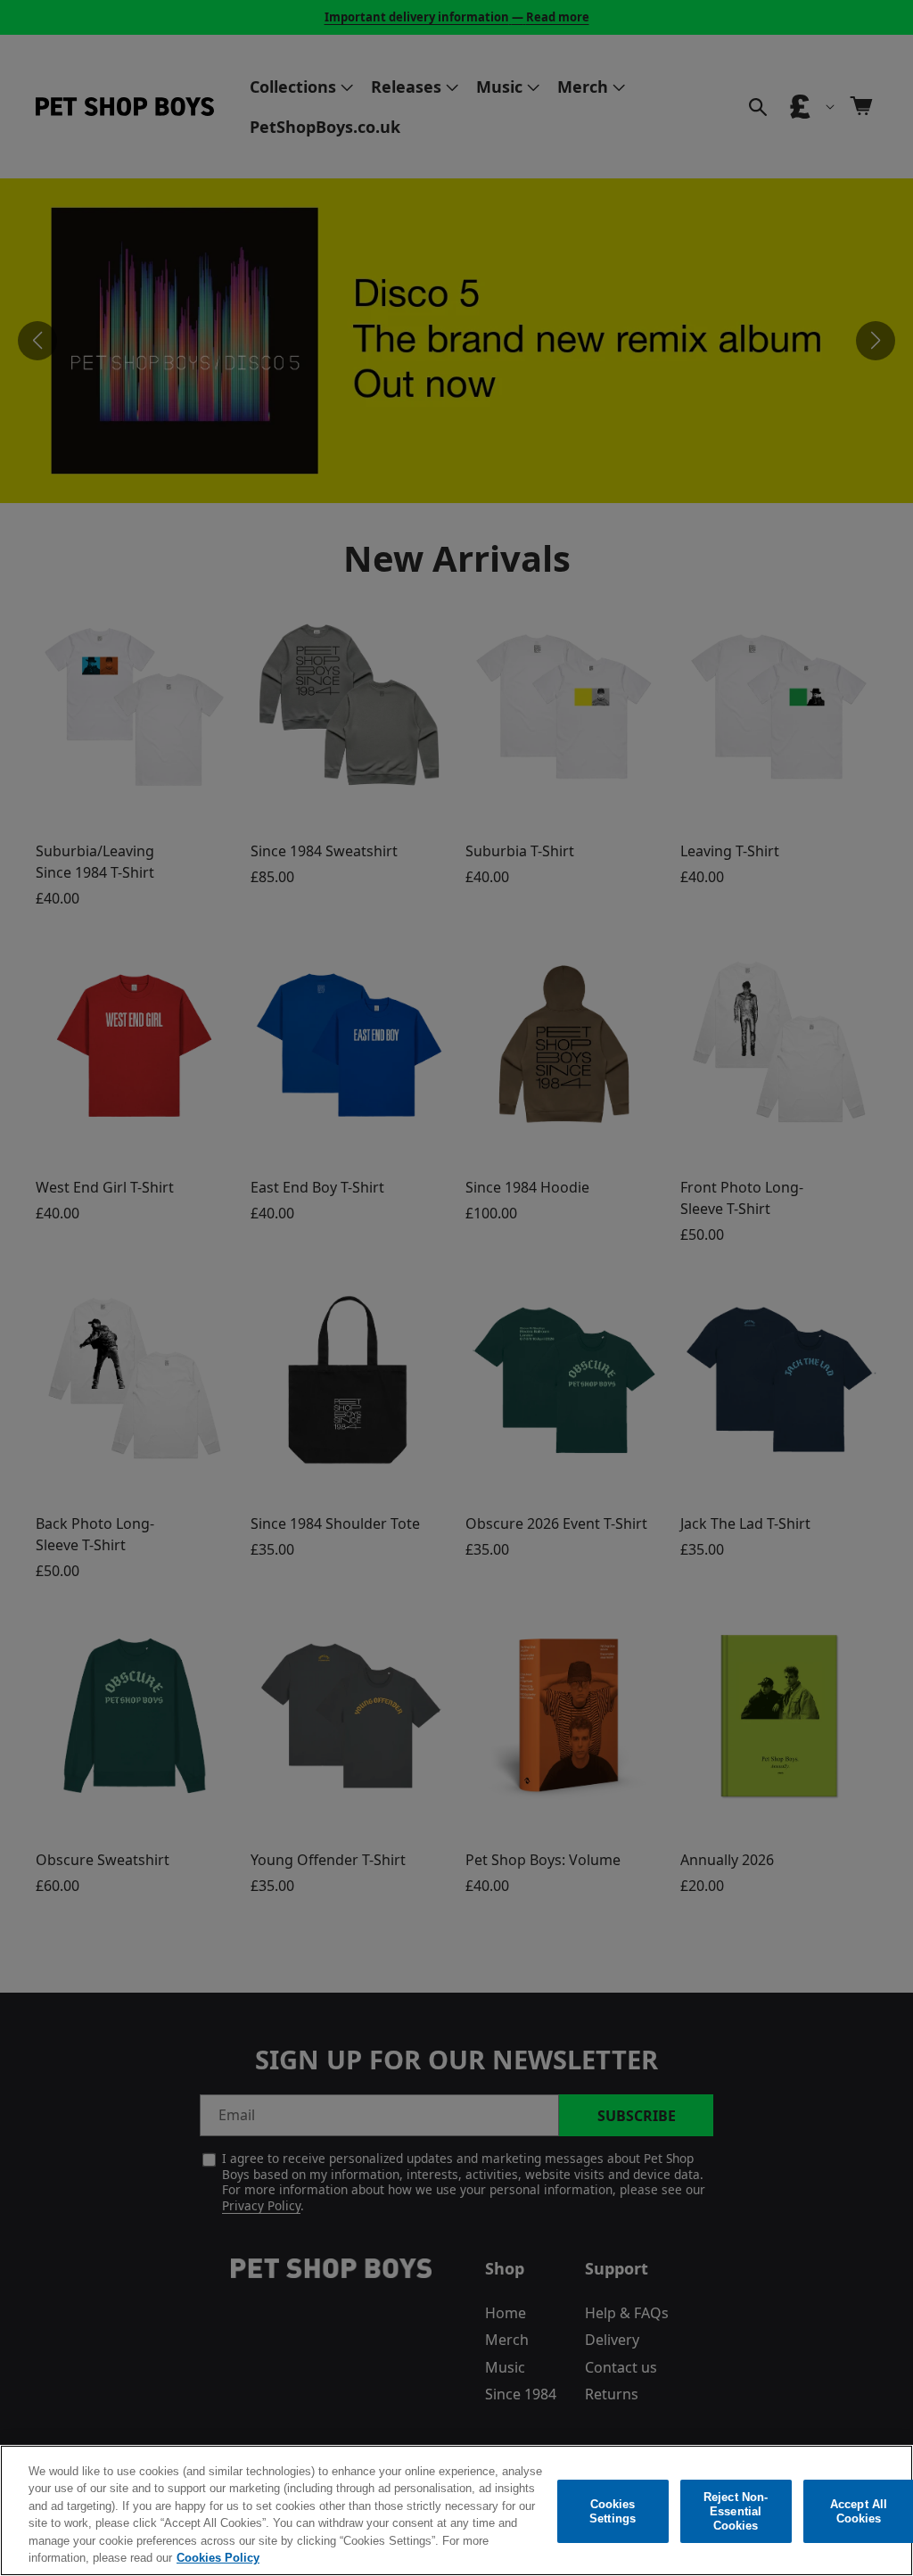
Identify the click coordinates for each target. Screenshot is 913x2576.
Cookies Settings (613, 2511)
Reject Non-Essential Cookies (736, 2512)
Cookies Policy (218, 2558)
